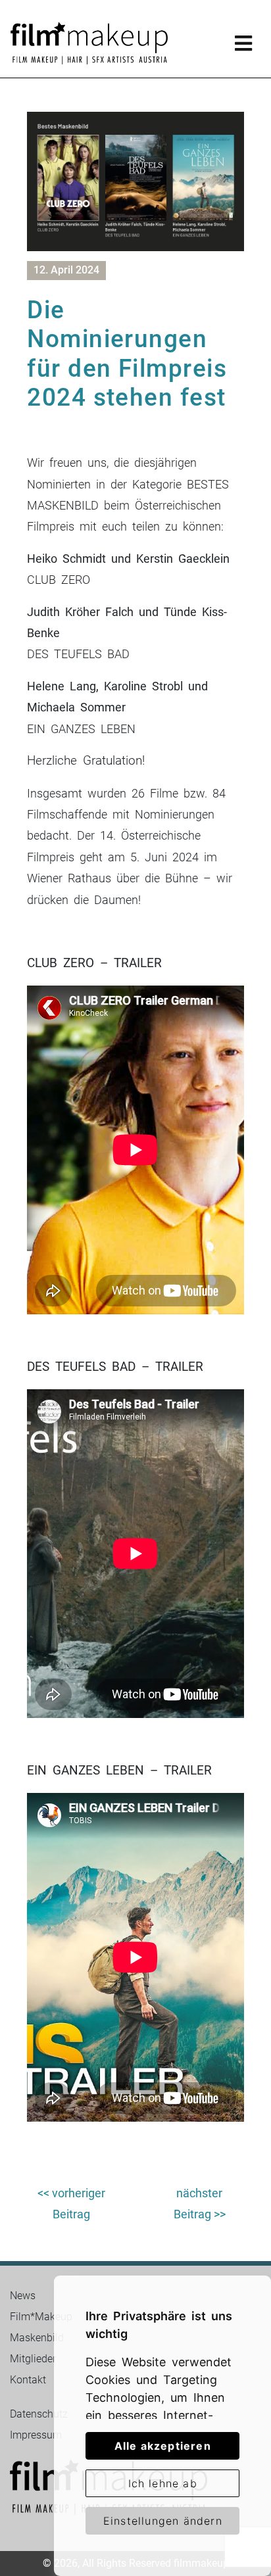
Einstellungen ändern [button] (163, 2521)
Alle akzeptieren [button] (163, 2446)
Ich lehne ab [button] (163, 2483)
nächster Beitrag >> (200, 2204)
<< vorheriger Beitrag (71, 2204)
